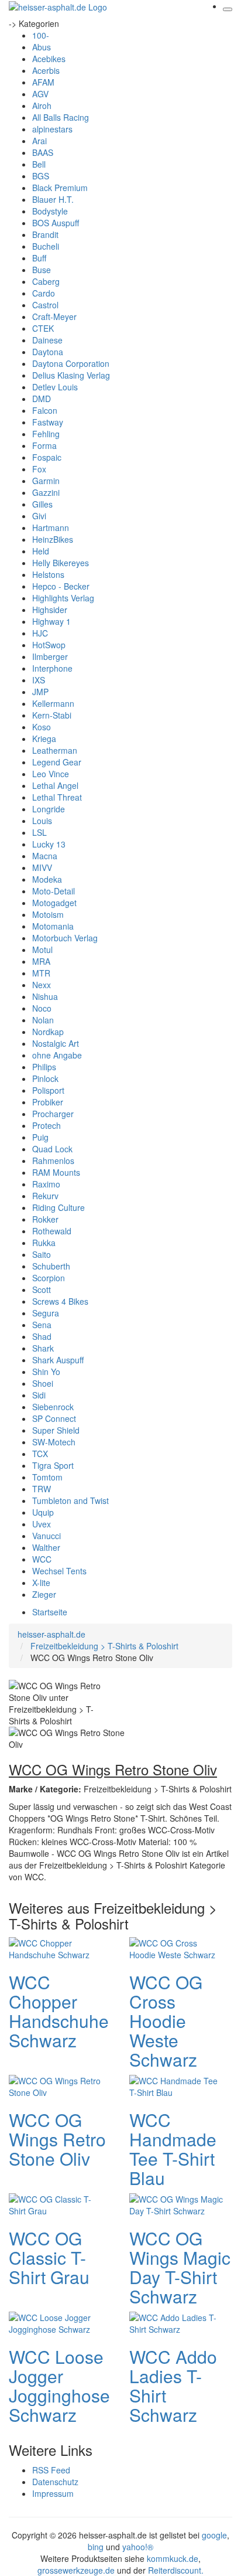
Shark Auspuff (58, 1360)
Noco (42, 1008)
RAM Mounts (56, 1172)
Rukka (44, 1243)
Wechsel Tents (59, 1571)
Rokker (45, 1219)
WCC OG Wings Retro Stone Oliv (57, 2139)
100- (41, 35)
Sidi (39, 1395)
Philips (44, 1067)
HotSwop (49, 645)
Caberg (46, 281)
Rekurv (45, 1196)
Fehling (46, 434)
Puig (40, 1137)
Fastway (48, 422)
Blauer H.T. (53, 199)
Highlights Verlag (63, 598)
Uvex (42, 1524)
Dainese (47, 340)
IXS (39, 680)
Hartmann (51, 528)
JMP (40, 692)
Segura (46, 1313)
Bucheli (46, 246)
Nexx (42, 985)
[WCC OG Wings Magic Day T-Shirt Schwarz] (176, 2204)
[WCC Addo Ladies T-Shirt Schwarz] (176, 2322)
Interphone (52, 668)
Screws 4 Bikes (60, 1301)
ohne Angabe (57, 1055)
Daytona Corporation (71, 363)
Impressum (53, 2493)
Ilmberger (50, 656)
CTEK (43, 328)
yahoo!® (138, 2547)
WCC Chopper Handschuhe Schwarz (59, 2011)
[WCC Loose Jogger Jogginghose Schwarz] (56, 2322)
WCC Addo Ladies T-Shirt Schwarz (173, 2386)
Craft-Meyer (54, 317)
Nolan (43, 1020)
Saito (42, 1254)
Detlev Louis (55, 387)
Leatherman (55, 750)
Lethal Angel (55, 785)
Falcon (45, 410)
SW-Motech (54, 1442)
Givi (39, 516)
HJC (40, 633)
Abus (42, 47)
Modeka (47, 879)
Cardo (44, 293)
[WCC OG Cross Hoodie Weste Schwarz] (176, 1948)
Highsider (50, 610)
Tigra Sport (53, 1465)
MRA (41, 961)
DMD (42, 399)
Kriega (44, 739)
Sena (42, 1325)
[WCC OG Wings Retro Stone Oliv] (56, 2085)
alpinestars (52, 129)
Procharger (53, 1114)
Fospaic (47, 457)
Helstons (48, 574)
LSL (39, 832)
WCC (42, 1559)
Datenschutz (55, 2482)
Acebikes (49, 59)
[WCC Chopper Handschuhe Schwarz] (56, 1948)
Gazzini (46, 492)
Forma (44, 445)
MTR (41, 973)
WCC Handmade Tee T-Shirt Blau (173, 2149)
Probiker (48, 1102)
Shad (42, 1336)
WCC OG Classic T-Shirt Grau (49, 2257)
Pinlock (45, 1078)
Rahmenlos (53, 1161)
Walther (46, 1547)
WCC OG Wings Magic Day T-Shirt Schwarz (180, 2267)
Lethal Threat (57, 797)
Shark (43, 1348)
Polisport (48, 1090)
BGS (41, 176)
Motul (42, 950)
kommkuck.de (173, 2558)
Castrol (45, 305)
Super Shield (56, 1430)
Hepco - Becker (61, 586)
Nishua (45, 996)
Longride (49, 809)
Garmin (46, 481)
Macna (45, 856)
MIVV (42, 867)
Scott (42, 1289)
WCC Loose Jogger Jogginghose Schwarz (59, 2386)
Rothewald (52, 1231)
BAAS (43, 152)
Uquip (43, 1512)
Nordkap (48, 1032)
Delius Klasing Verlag (71, 375)
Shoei (43, 1383)
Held (41, 551)
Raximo (46, 1184)
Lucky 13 (49, 844)
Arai (39, 141)
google (214, 2535)
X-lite (41, 1583)
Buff (39, 258)
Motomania (53, 926)
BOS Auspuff (56, 223)
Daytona (48, 352)
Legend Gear (57, 762)
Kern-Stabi (52, 715)
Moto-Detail (54, 891)
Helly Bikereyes (61, 563)
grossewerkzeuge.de (76, 2570)
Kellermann (53, 703)
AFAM (43, 82)
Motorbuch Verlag (65, 938)
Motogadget (54, 903)
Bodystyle (50, 211)
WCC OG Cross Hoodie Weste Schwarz (166, 2021)
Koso (42, 727)
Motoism (48, 914)
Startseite (50, 1612)
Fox (39, 469)
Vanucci (47, 1536)
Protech (47, 1125)
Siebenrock (53, 1407)
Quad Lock (52, 1149)
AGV (40, 94)
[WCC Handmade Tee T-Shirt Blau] (176, 2085)
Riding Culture (58, 1207)
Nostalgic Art (56, 1043)
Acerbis (46, 70)
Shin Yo (46, 1372)
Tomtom (47, 1477)
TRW (42, 1489)
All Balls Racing (61, 117)
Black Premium (60, 188)
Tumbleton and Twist (70, 1500)
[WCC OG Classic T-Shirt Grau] (56, 2204)
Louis (42, 821)
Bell (39, 164)
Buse (42, 270)
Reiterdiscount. (176, 2570)
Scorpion (49, 1278)
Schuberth (51, 1266)
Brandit (45, 234)
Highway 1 (51, 621)
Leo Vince (51, 774)
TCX (40, 1454)
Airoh (42, 106)
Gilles (42, 504)
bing (96, 2547)
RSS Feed (51, 2470)
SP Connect (54, 1418)
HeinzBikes (53, 539)
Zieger (44, 1594)
